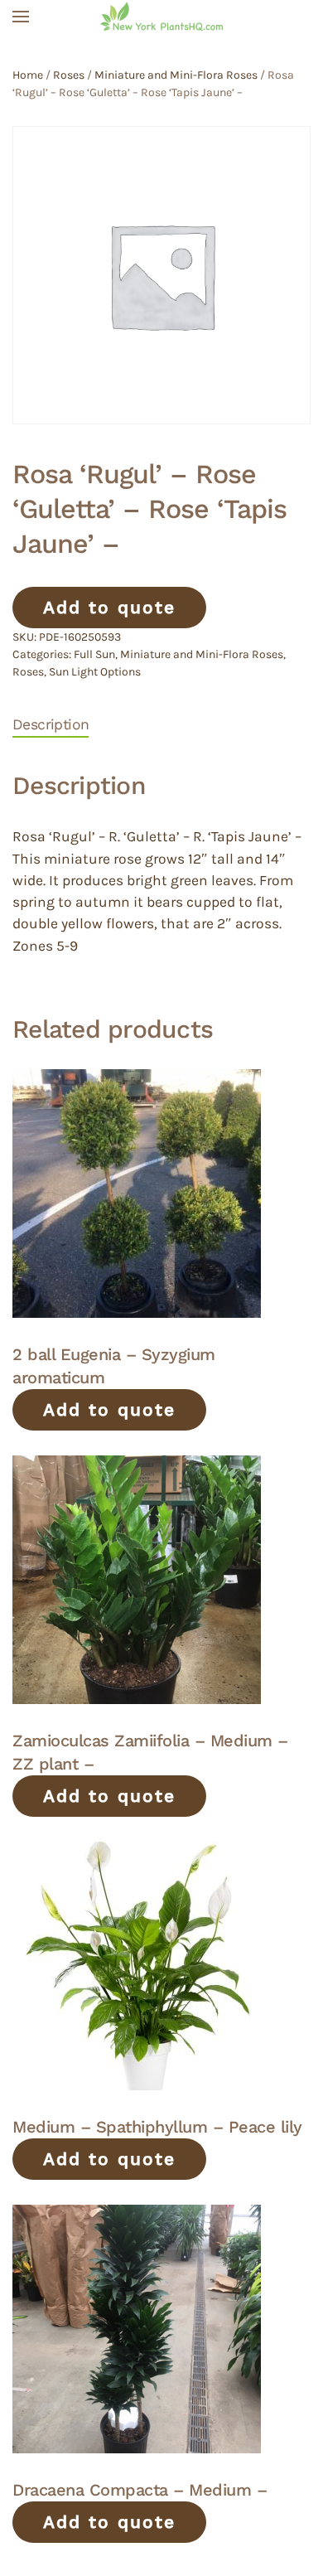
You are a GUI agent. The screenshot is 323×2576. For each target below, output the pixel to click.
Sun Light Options (95, 672)
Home (28, 75)
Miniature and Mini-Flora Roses (176, 75)
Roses (69, 75)
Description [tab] (51, 724)
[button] (21, 17)
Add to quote (109, 607)
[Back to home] (161, 17)
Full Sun (94, 654)
